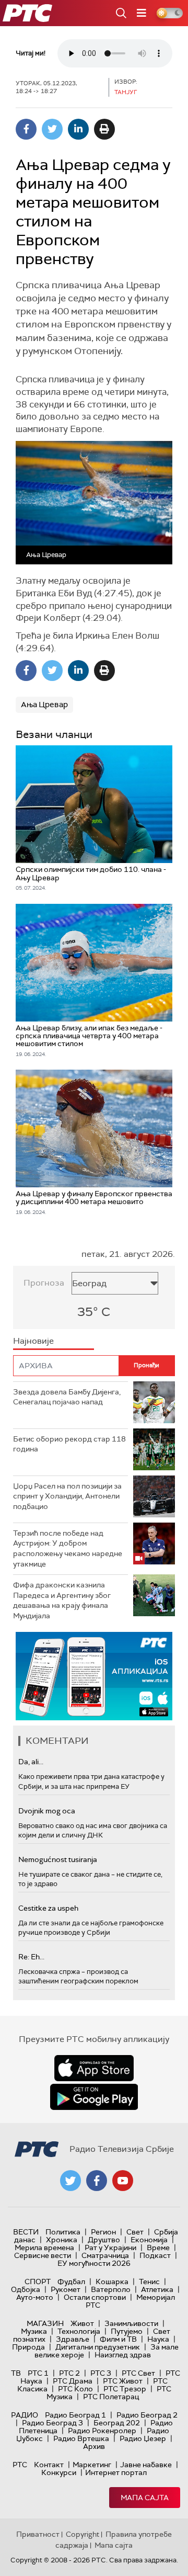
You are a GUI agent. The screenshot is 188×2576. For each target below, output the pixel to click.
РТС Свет (138, 2373)
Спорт (38, 2282)
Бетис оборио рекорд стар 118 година (69, 1444)
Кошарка (112, 2282)
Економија (149, 2240)
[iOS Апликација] (94, 1676)
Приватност (38, 2534)
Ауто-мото (35, 2297)
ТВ (16, 2373)
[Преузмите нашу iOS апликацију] (94, 2068)
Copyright (83, 2534)
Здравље (73, 2339)
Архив (94, 2446)
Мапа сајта (145, 2498)
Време (158, 2248)
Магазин (45, 2323)
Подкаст (155, 2255)
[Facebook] (26, 129)
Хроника (62, 2240)
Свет (135, 2232)
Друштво (104, 2240)
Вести (26, 2232)
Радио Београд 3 (52, 2423)
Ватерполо (111, 2289)
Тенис (149, 2282)
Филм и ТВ (118, 2339)
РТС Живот (123, 2381)
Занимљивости (131, 2323)
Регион (103, 2232)
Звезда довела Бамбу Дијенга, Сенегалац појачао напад (67, 1397)
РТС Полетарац (111, 2397)
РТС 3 (101, 2373)
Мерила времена (44, 2248)
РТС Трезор (125, 2389)
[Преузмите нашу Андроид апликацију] (94, 2097)
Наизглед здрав (123, 2355)
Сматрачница (105, 2255)
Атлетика (157, 2289)
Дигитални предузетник (98, 2347)
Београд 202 (117, 2423)
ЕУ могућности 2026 (94, 2263)
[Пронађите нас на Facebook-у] (97, 2181)
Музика (34, 2331)
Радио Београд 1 (75, 2415)
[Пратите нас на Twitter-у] (70, 2181)
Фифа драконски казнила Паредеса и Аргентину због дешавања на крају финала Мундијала (62, 1600)
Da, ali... (31, 1762)
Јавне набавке (146, 2465)
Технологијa (79, 2331)
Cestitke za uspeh (48, 1908)
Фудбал (71, 2282)
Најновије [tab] (33, 1341)
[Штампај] (104, 129)
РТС (20, 2465)
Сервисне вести (43, 2255)
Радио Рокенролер (102, 2431)
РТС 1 (38, 2373)
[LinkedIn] (78, 129)
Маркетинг (92, 2465)
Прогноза (44, 1283)
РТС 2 (69, 2373)
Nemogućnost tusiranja (58, 1859)
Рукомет (66, 2289)
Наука (158, 2339)
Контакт (49, 2465)
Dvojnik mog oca (47, 1811)
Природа (28, 2347)
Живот (82, 2323)
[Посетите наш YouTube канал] (123, 2181)
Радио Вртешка (81, 2438)
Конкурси (59, 2472)
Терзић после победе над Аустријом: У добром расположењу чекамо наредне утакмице (68, 1548)
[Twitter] (52, 129)
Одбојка (26, 2289)
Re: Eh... (31, 1957)
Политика (63, 2232)
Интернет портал (116, 2472)
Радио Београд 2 (147, 2415)
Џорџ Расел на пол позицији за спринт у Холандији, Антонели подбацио (67, 1496)
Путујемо (127, 2331)
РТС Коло (75, 2389)
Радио (25, 2415)
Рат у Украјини (110, 2248)
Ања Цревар (44, 705)
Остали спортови (95, 2297)
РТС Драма (73, 2381)
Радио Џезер (143, 2438)
